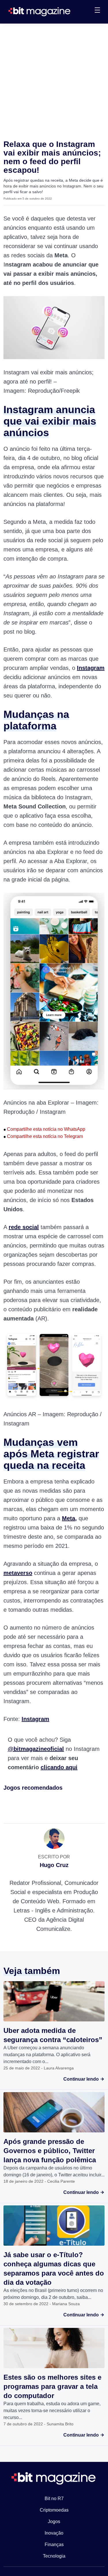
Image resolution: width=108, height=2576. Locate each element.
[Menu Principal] (97, 11)
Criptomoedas (54, 2510)
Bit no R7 (54, 2499)
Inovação (54, 2533)
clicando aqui (59, 1767)
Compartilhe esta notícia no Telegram (43, 1136)
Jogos (54, 2522)
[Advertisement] (54, 80)
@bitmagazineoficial (36, 1749)
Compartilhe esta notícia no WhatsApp (44, 1129)
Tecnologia (54, 2556)
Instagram (35, 1719)
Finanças (54, 2545)
